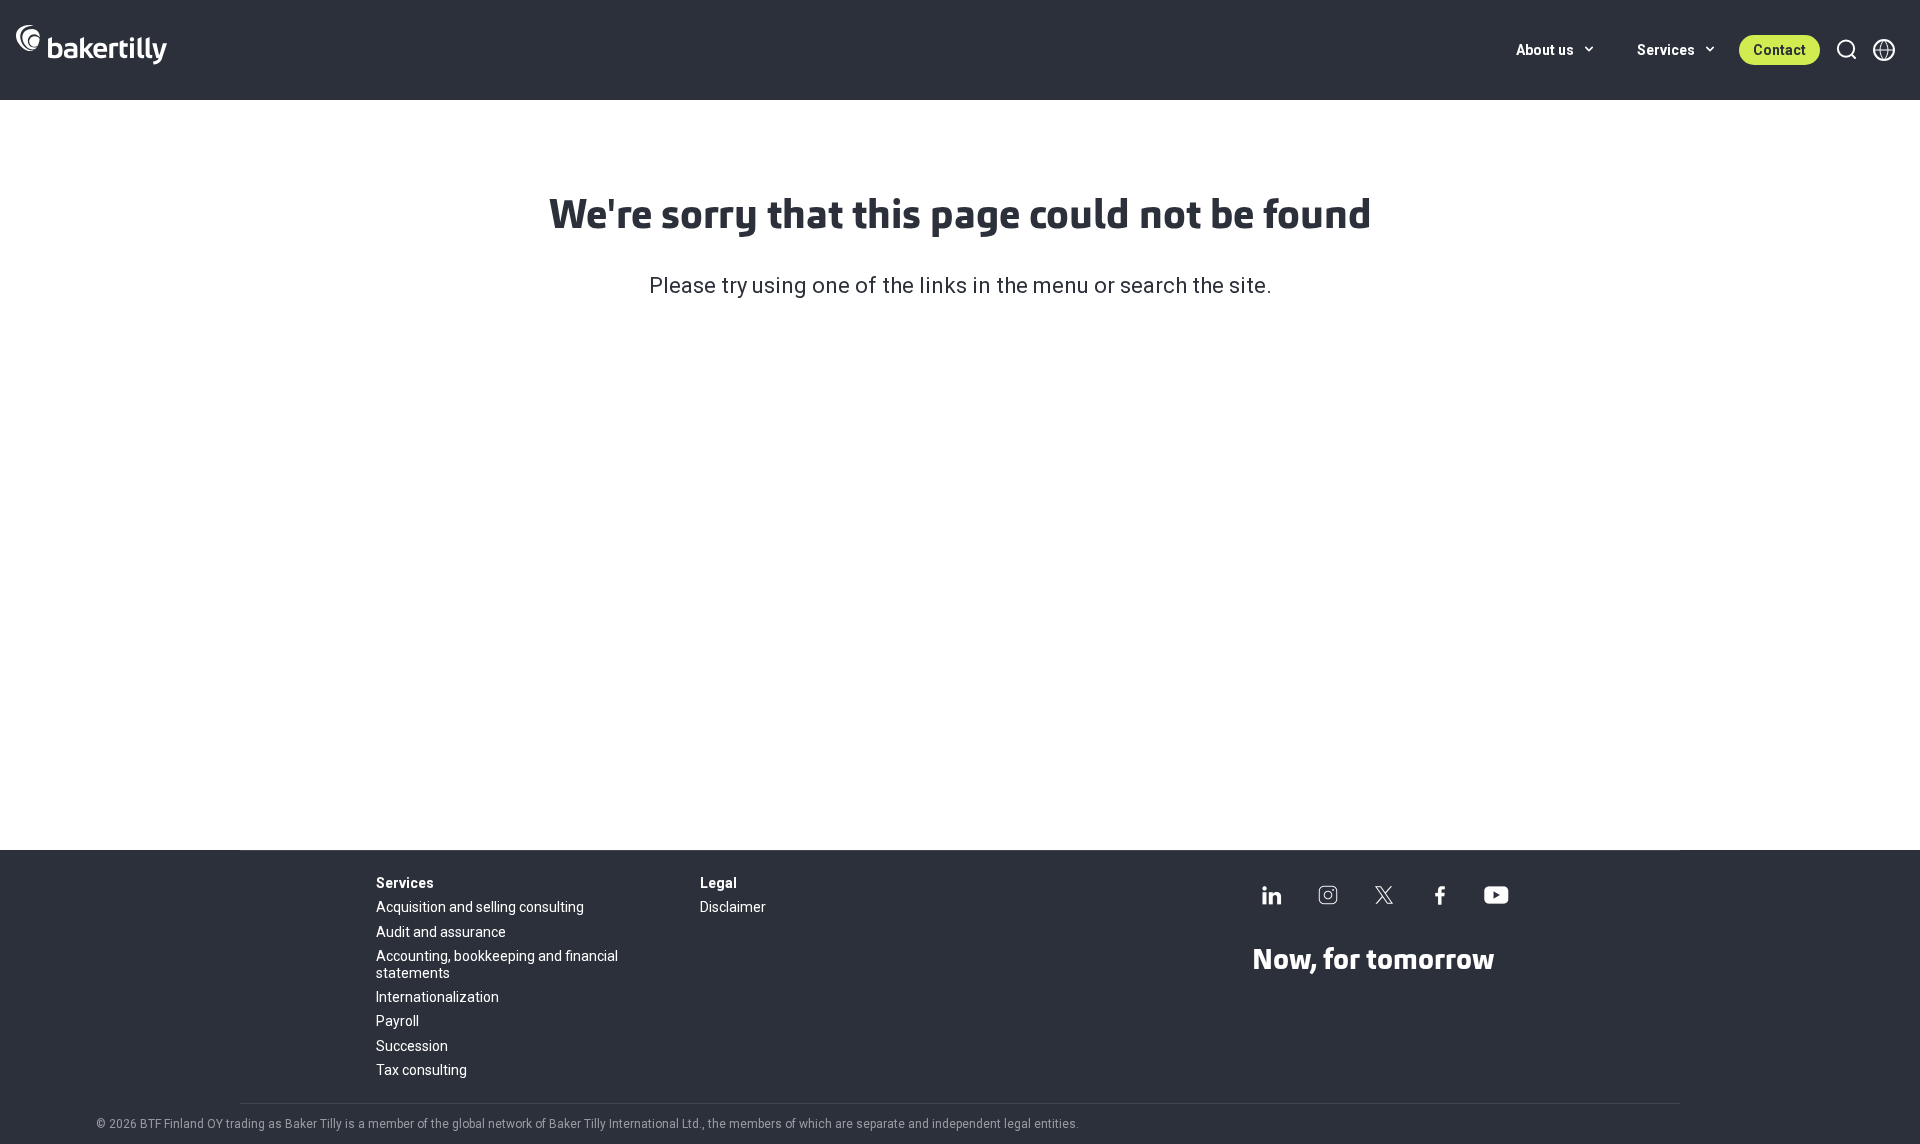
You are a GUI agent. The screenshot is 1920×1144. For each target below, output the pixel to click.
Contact (1779, 50)
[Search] (1846, 50)
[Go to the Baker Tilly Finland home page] (91, 50)
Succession (412, 1046)
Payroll (397, 1021)
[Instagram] (1328, 895)
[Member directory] (1884, 50)
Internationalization (437, 997)
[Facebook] (1440, 895)
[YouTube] (1496, 895)
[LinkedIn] (1272, 895)
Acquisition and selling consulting (480, 907)
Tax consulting (421, 1070)
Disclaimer (733, 907)
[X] (1384, 895)
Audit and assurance (441, 932)
